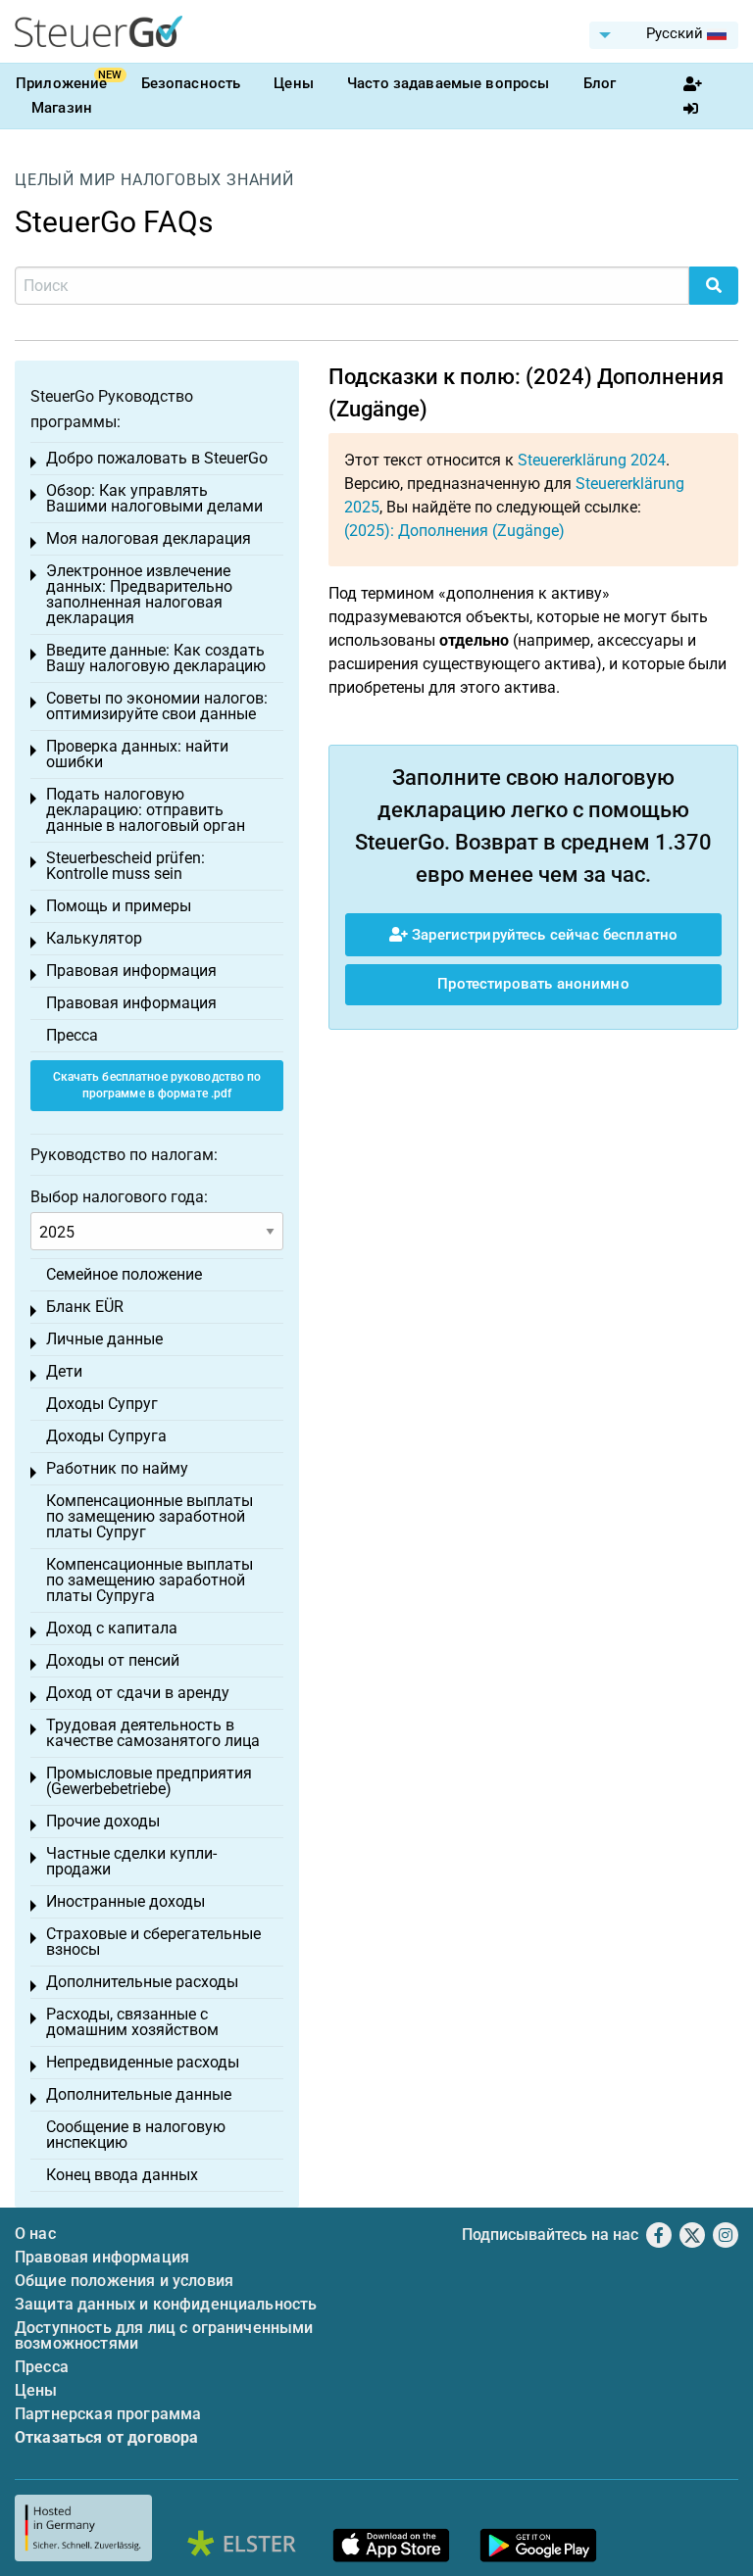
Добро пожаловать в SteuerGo (157, 458)
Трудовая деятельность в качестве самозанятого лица (153, 1733)
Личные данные (104, 1339)
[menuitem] (664, 35)
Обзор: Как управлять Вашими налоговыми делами (154, 498)
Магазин (62, 108)
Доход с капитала (112, 1628)
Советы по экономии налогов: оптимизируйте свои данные (157, 706)
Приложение (62, 83)
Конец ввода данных (122, 2175)
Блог (600, 83)
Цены (294, 83)
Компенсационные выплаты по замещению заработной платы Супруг (150, 1516)
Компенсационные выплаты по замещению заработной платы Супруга (150, 1580)
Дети (64, 1371)
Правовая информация (131, 971)
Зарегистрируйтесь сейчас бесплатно (543, 935)
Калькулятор (94, 938)
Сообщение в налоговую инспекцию (136, 2135)
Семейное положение (124, 1274)
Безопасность (191, 83)
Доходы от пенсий (113, 1660)
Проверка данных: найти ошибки (137, 754)
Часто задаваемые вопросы (449, 83)
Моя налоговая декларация (149, 538)
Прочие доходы (103, 1821)
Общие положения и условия (124, 2281)
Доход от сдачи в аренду (138, 1693)
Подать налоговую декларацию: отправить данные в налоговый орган (146, 810)
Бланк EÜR (85, 1307)
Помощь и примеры (119, 906)
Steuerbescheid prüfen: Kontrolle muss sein (125, 866)
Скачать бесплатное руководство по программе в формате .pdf (157, 1085)
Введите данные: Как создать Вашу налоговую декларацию (156, 658)
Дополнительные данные (139, 2094)
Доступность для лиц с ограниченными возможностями (164, 2335)
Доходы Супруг (102, 1404)
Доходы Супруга (106, 1436)
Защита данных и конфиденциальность (166, 2304)
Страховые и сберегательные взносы (153, 1942)
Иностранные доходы (125, 1901)
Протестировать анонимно (533, 984)
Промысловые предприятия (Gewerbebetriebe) (149, 1781)
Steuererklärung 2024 (592, 460)
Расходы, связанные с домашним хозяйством (132, 2022)
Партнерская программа (108, 2414)
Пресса (72, 1035)
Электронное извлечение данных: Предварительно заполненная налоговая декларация (139, 594)
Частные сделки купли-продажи (131, 1861)
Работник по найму (117, 1468)
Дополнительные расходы (142, 1982)
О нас (35, 2234)
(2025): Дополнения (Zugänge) (454, 531)
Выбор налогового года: (119, 1197)
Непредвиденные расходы (143, 2062)
